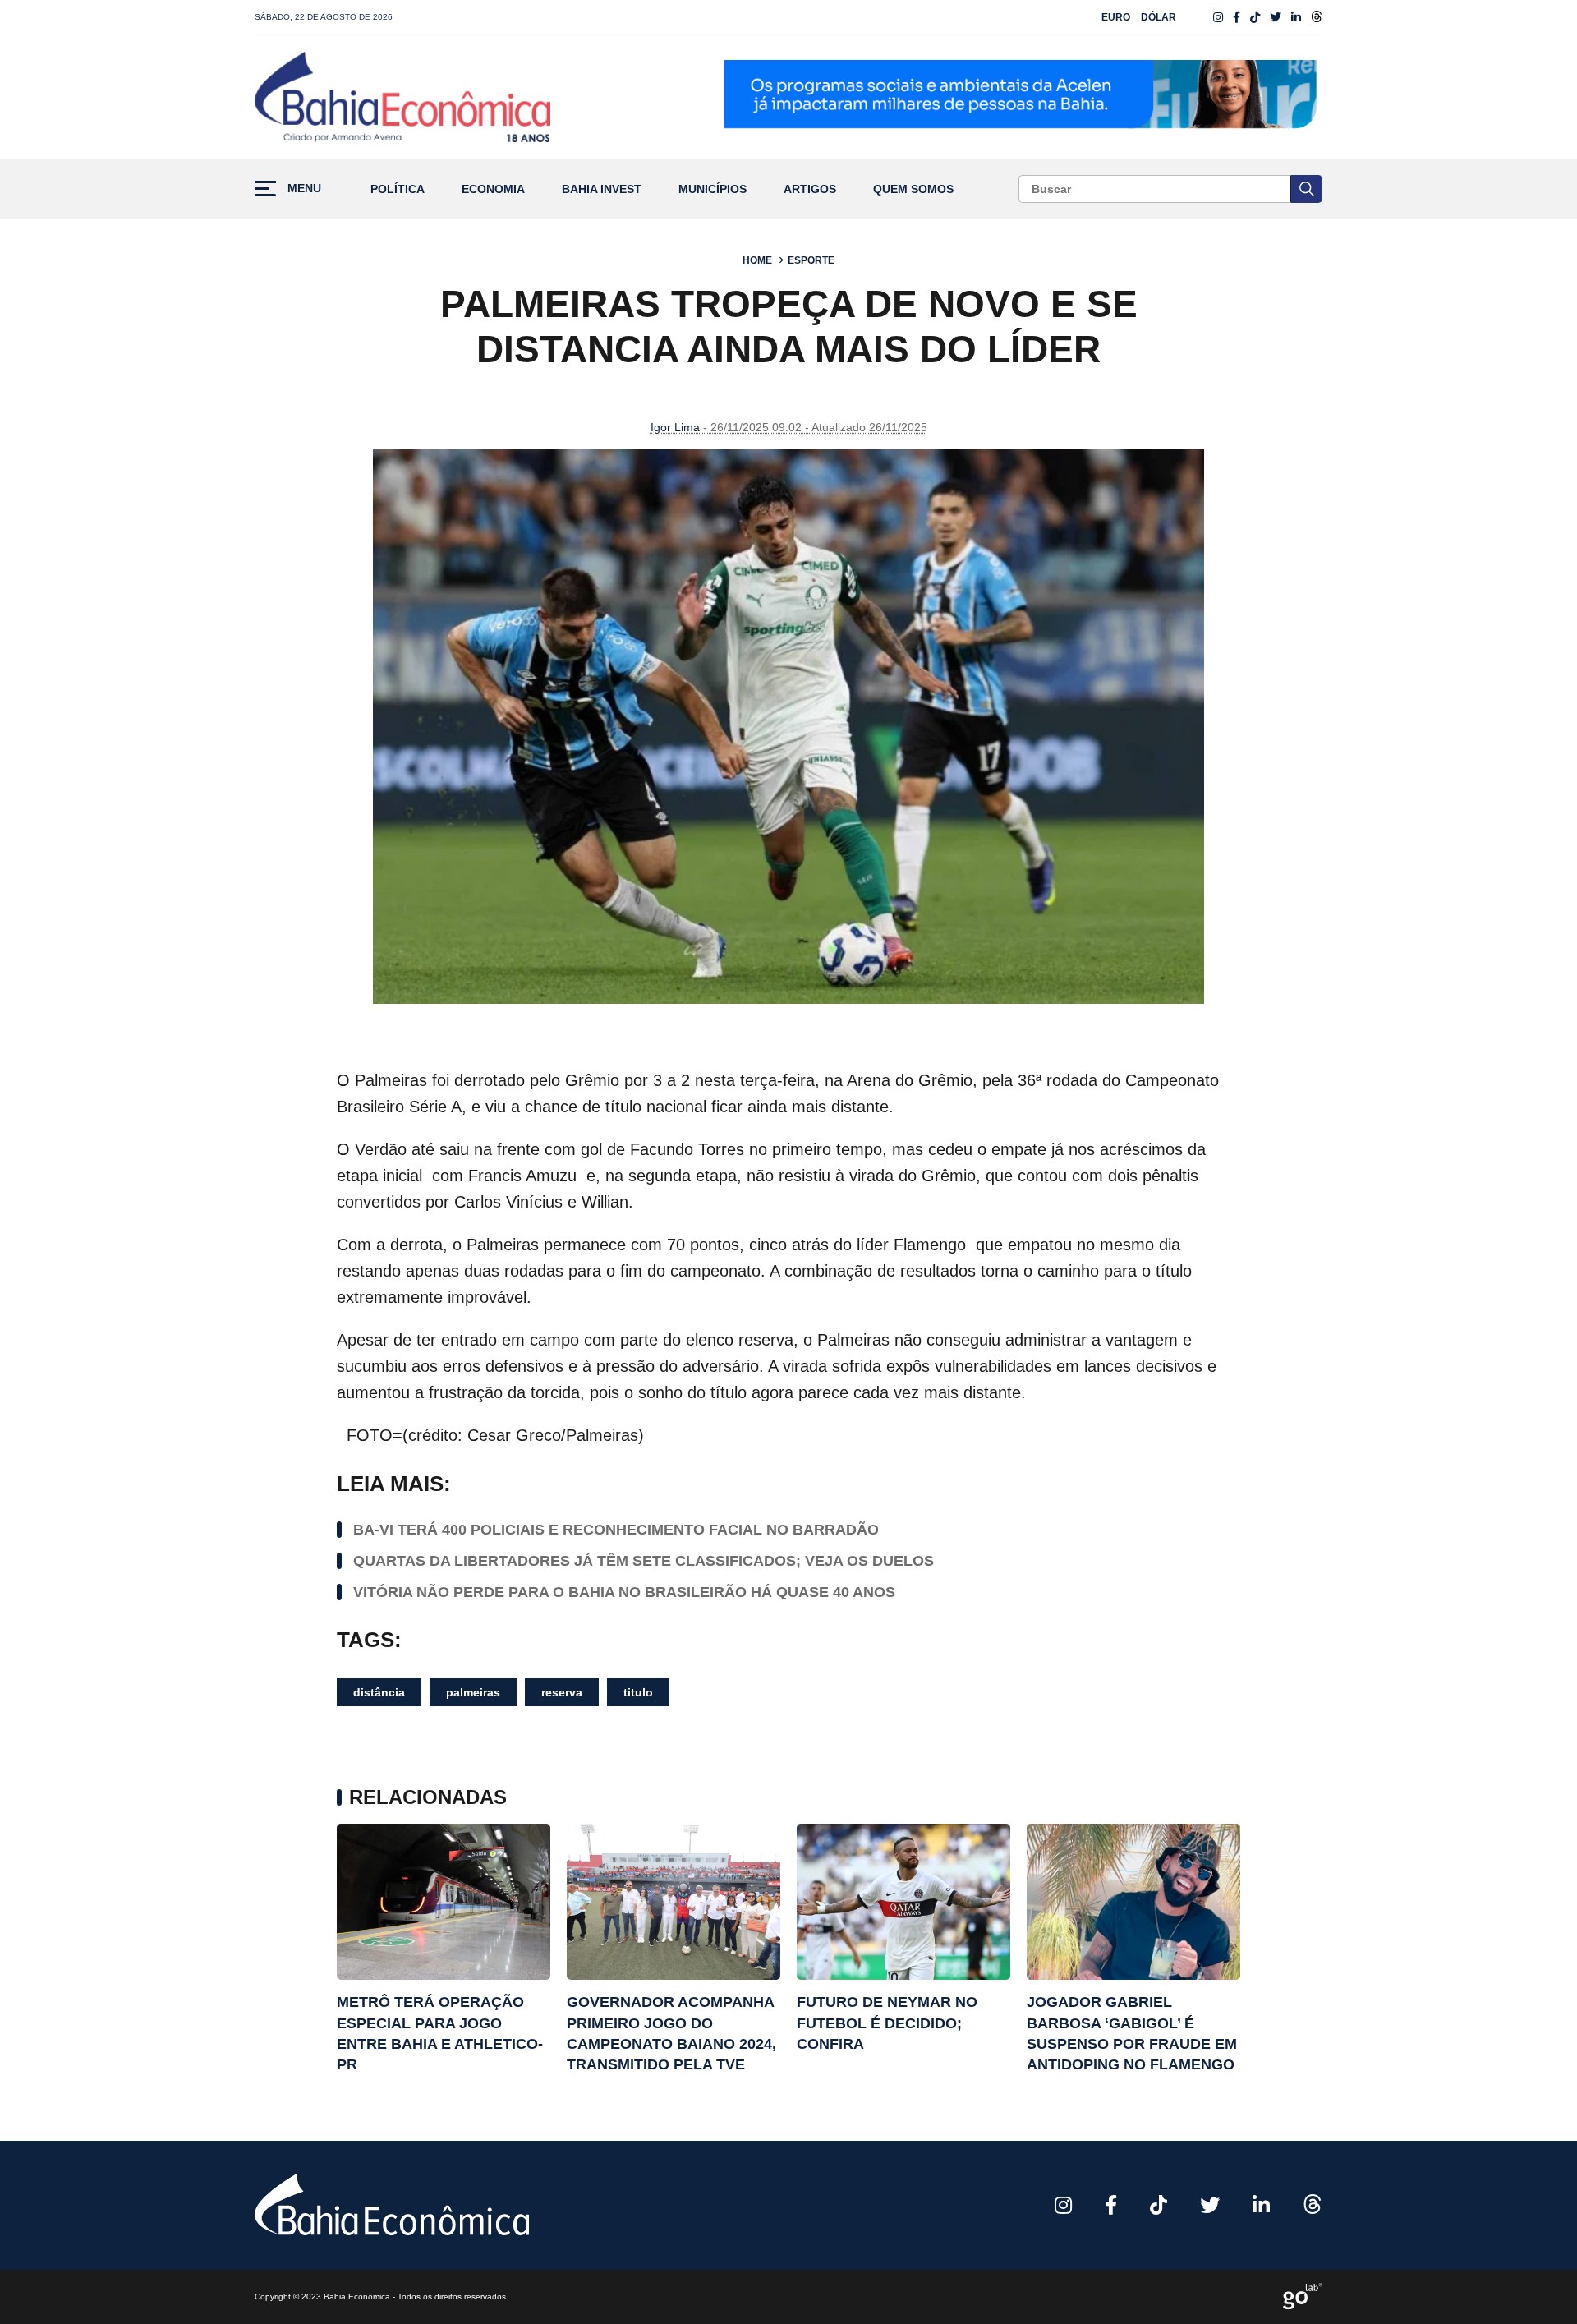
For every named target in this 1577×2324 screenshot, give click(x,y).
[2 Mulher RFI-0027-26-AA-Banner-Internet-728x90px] (1023, 97)
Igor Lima (675, 427)
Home (757, 260)
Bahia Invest (602, 189)
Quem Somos (913, 189)
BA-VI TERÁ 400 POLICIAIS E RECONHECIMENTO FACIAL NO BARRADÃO (616, 1530)
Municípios (713, 189)
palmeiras (473, 1692)
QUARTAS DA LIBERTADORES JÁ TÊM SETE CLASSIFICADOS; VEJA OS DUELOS (644, 1561)
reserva (562, 1692)
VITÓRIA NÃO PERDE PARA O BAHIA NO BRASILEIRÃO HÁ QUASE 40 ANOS (624, 1592)
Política (398, 189)
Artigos (810, 189)
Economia (493, 189)
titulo (638, 1692)
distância (379, 1692)
